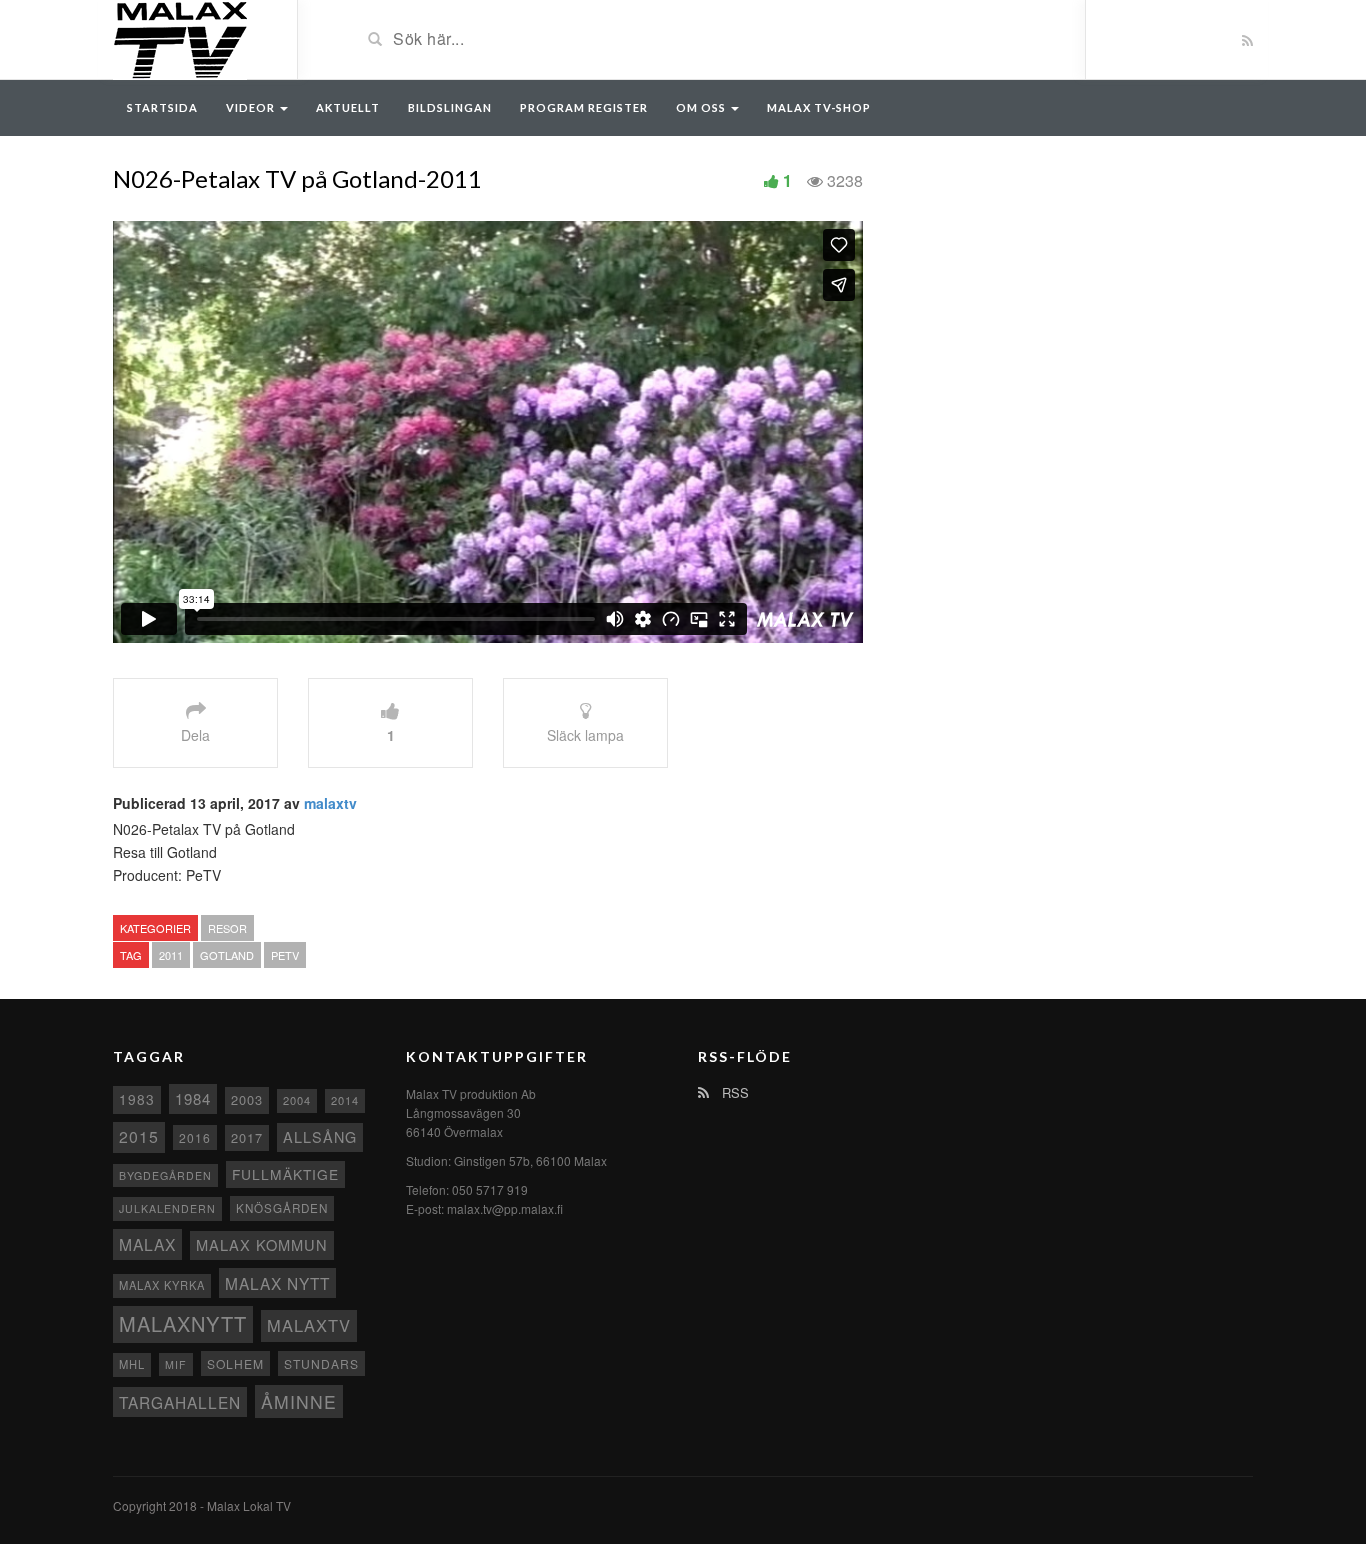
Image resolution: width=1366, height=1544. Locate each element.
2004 (297, 1100)
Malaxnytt (183, 1323)
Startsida (162, 107)
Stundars (321, 1363)
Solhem (235, 1363)
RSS (733, 1092)
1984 (193, 1098)
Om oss (702, 107)
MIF (176, 1364)
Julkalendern (167, 1208)
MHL (132, 1364)
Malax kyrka (162, 1285)
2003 (247, 1099)
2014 (345, 1100)
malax (147, 1244)
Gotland (227, 955)
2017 (247, 1137)
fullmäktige (285, 1174)
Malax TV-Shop (819, 107)
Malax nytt (277, 1283)
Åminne (299, 1401)
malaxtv (330, 803)
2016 (195, 1137)
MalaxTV (309, 1325)
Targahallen (180, 1402)
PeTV (285, 955)
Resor (227, 928)
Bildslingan (450, 107)
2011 (171, 955)
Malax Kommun (262, 1244)
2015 (139, 1136)
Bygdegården (165, 1175)
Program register (584, 107)
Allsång (320, 1136)
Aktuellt (348, 107)
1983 (137, 1099)
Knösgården (282, 1208)
